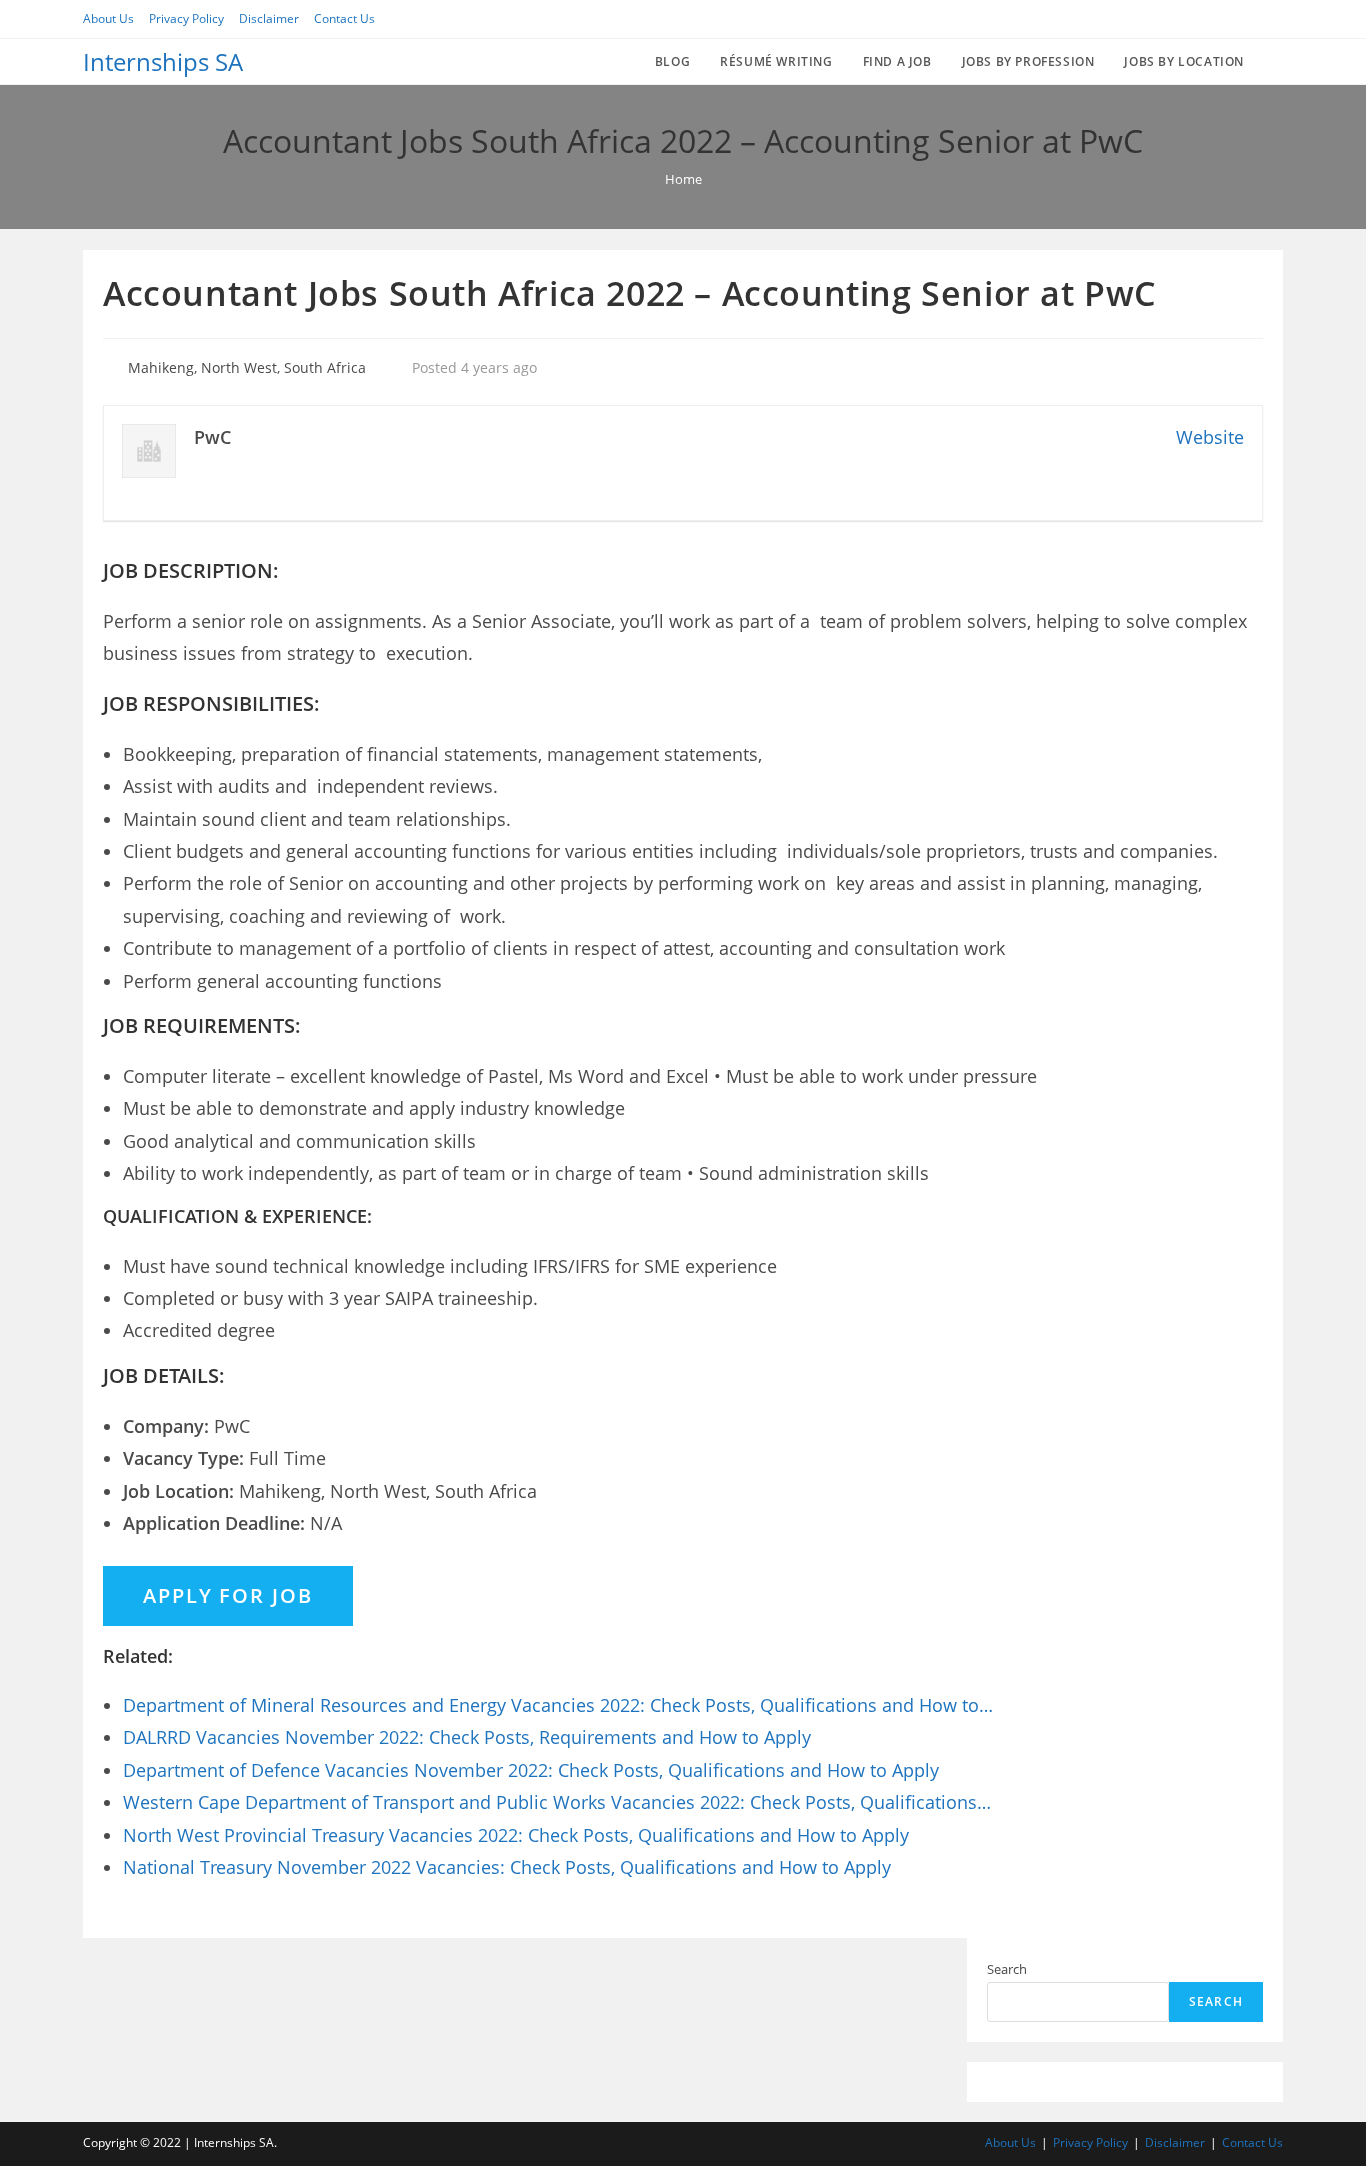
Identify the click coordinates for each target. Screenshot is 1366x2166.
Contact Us (344, 18)
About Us (108, 18)
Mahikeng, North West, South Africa (247, 367)
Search (1007, 1969)
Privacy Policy (186, 18)
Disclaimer (269, 18)
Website (1210, 437)
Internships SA (163, 61)
